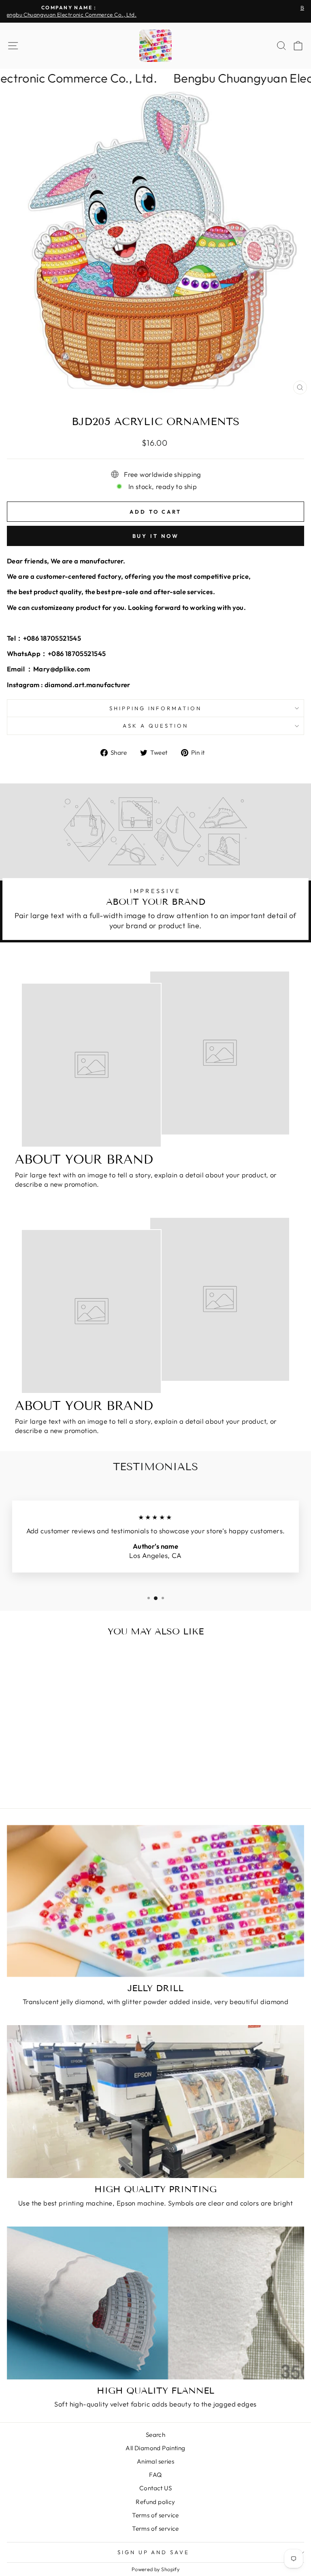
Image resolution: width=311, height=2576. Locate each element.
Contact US (155, 2488)
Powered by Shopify (155, 2569)
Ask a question (155, 726)
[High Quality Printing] (155, 2102)
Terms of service (155, 2515)
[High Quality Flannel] (155, 2303)
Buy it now (156, 536)
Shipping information (156, 708)
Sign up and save (154, 2552)
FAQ (155, 2475)
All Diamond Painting (155, 2448)
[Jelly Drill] (155, 1901)
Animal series (155, 2461)
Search (155, 2435)
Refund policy (155, 2502)
